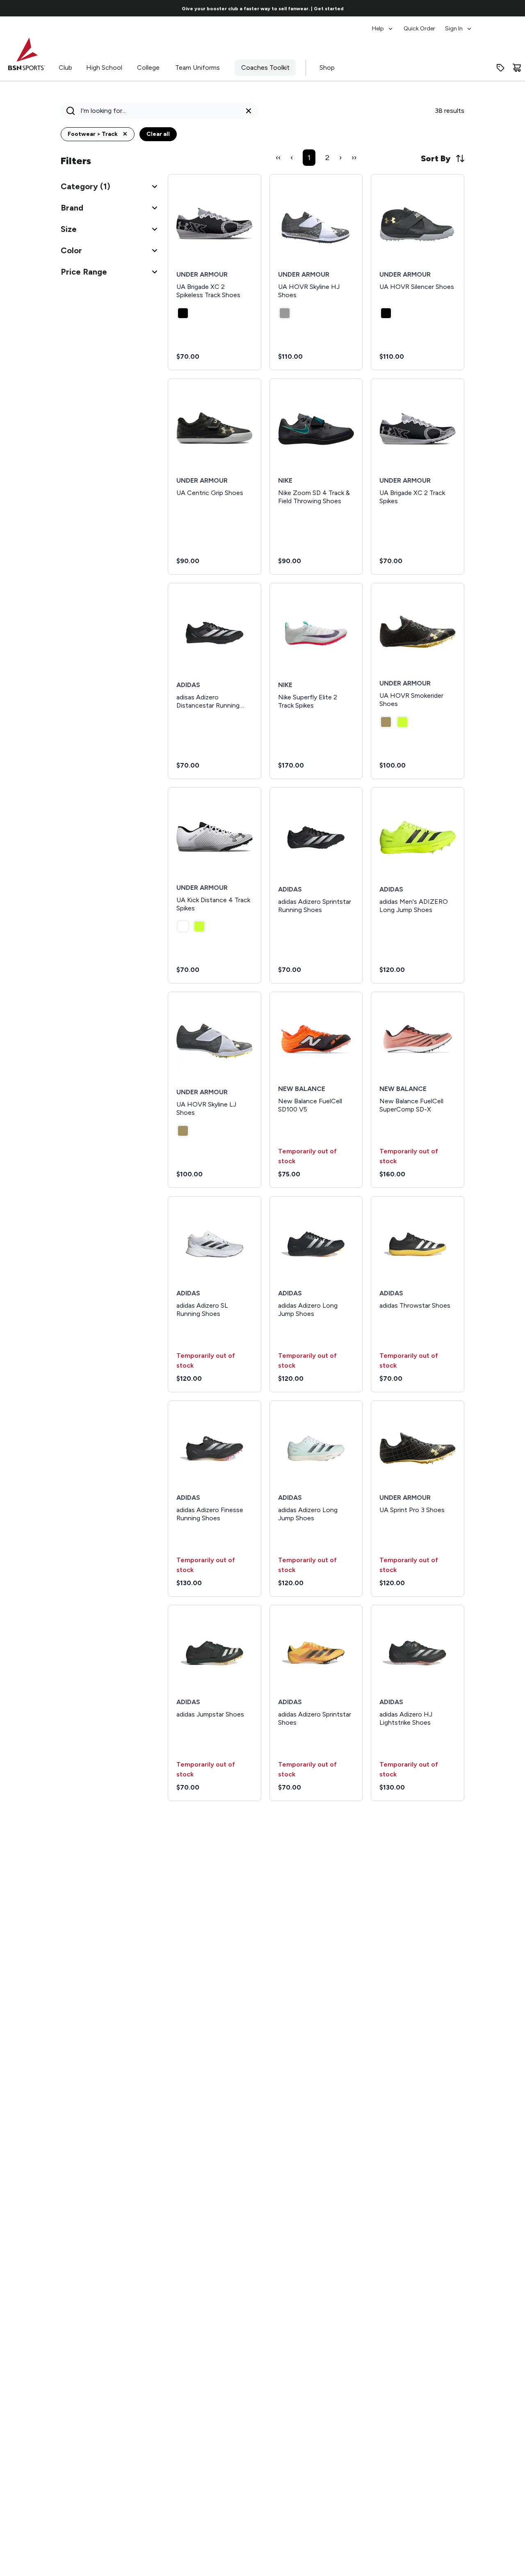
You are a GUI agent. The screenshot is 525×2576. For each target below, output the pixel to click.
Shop (327, 68)
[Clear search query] (249, 111)
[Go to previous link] (57, 8)
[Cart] (517, 68)
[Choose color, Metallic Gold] (386, 722)
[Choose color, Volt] (402, 722)
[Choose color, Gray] (285, 313)
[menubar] (422, 25)
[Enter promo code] (500, 68)
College (148, 68)
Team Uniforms (197, 68)
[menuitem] (383, 25)
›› (354, 158)
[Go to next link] (468, 8)
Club (65, 68)
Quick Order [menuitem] (419, 29)
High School (104, 68)
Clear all (158, 134)
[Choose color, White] (183, 926)
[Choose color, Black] (183, 313)
